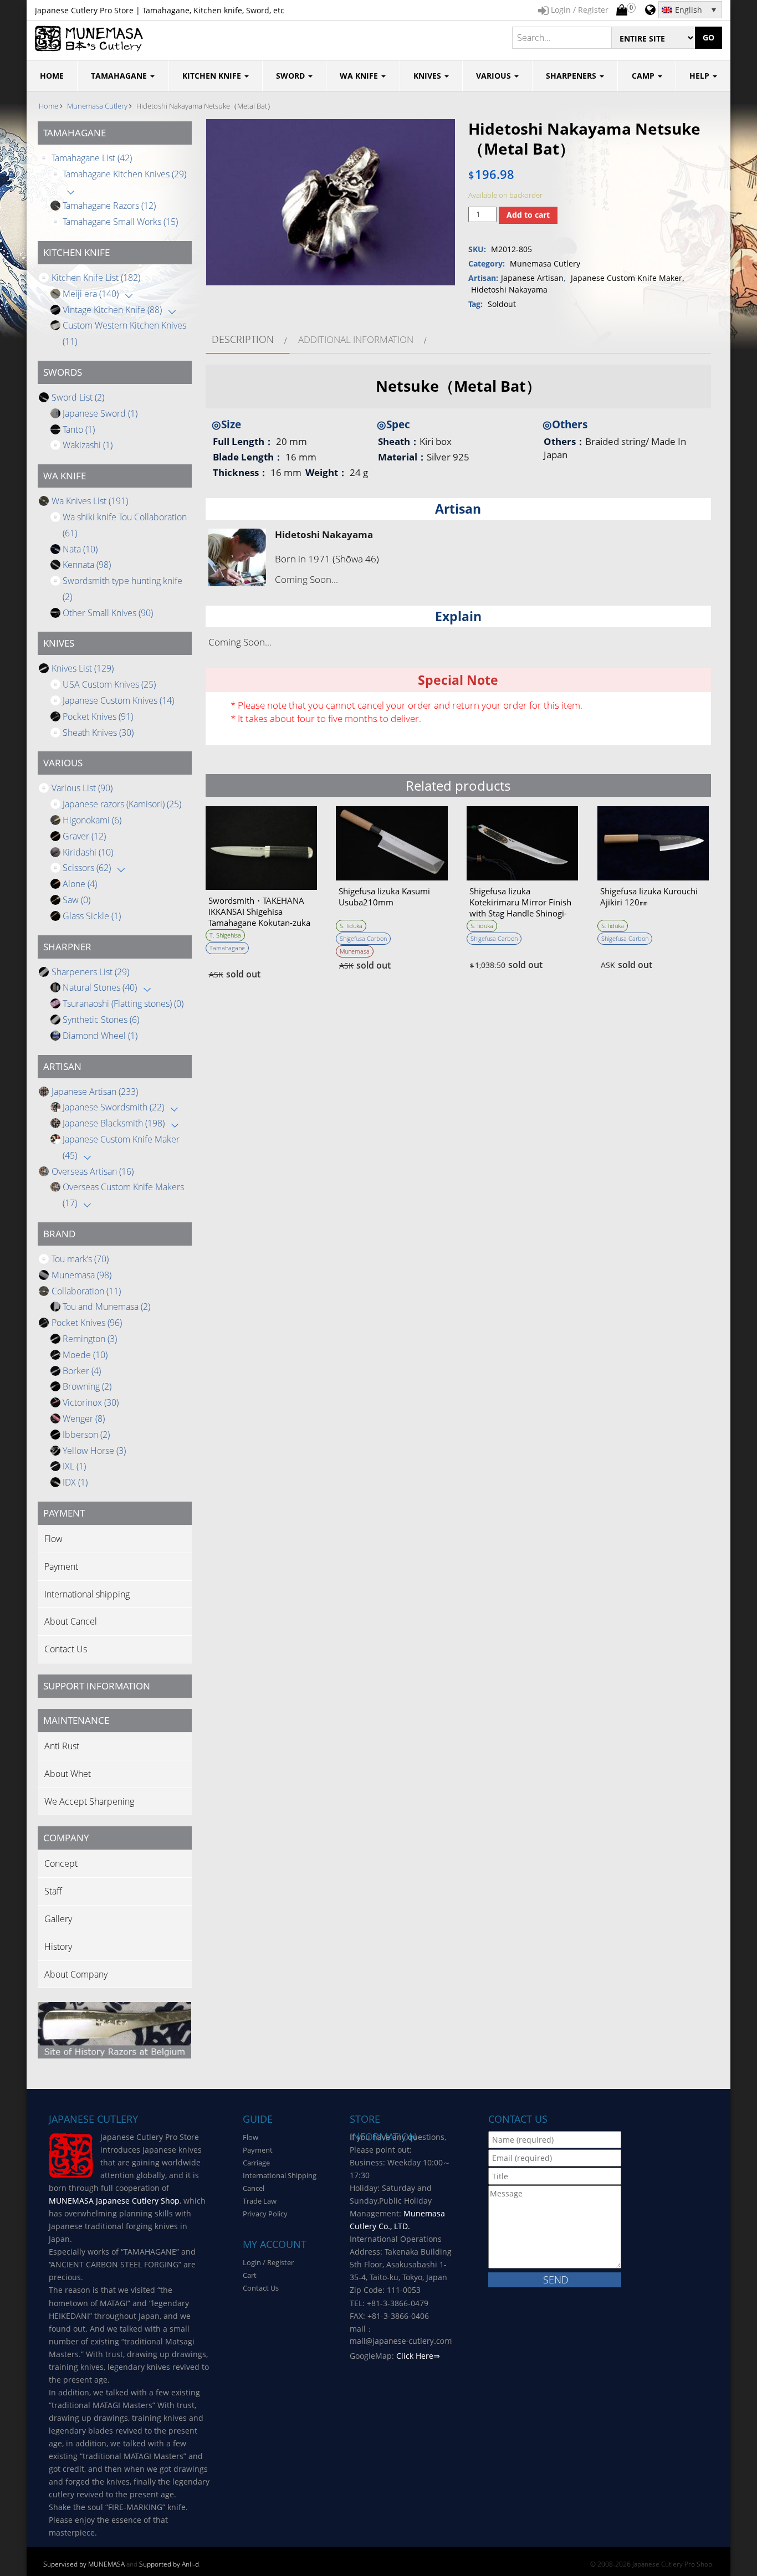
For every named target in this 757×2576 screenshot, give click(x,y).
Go (709, 37)
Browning (87, 1386)
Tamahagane (120, 76)
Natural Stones (100, 987)
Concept (61, 1863)
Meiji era (91, 294)
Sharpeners (572, 76)
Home (48, 106)
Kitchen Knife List (96, 278)
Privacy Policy (265, 2214)
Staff (53, 1891)
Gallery (58, 1919)
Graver (84, 836)
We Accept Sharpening (89, 1801)
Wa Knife (360, 76)
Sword (291, 76)
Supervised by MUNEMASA (84, 2564)
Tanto (79, 429)
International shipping (87, 1594)
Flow (53, 1539)
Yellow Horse (94, 1451)
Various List (82, 788)
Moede (85, 1355)
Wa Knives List (90, 501)
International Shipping (280, 2175)
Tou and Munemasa (106, 1307)
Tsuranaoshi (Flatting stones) (123, 1003)
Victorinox (91, 1402)
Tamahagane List (92, 158)
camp (644, 76)
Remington (90, 1339)
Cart (250, 2275)
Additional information (356, 339)
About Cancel (71, 1621)
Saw (76, 900)
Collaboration (86, 1291)
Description (243, 339)
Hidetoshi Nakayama (509, 290)
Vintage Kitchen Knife (112, 310)
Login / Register (268, 2262)
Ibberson (86, 1435)
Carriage (256, 2163)
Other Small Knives (108, 613)
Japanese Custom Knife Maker (626, 278)
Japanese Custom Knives (118, 700)
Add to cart (528, 215)
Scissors (87, 868)
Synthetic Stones (101, 1020)
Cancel (254, 2188)
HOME (52, 76)
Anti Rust (62, 1746)
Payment (61, 1566)
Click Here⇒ (418, 2356)
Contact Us (66, 1649)
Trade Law (260, 2201)
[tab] (248, 339)
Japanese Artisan (95, 1092)
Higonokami (92, 820)
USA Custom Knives (109, 684)
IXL (74, 1466)
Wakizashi (88, 445)
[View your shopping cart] (622, 11)
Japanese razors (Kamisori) (122, 804)
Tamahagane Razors (109, 206)
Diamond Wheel (100, 1036)
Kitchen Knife (213, 76)
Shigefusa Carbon (363, 938)
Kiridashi (88, 852)
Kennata (87, 565)
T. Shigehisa (225, 935)
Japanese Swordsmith (113, 1107)
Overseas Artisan (93, 1171)
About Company (76, 1974)
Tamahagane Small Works (120, 222)
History (58, 1947)
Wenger (84, 1418)
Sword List (78, 397)
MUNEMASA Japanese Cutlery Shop (114, 2201)
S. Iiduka (351, 926)
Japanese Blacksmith (114, 1123)
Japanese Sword (100, 413)
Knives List (83, 668)
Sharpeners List (90, 972)
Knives (428, 76)
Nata (80, 549)
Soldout (502, 304)
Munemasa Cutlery (97, 106)
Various (495, 76)
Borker (82, 1371)
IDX (75, 1482)
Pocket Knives (98, 716)
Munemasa (81, 1275)
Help (700, 76)
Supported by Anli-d (169, 2564)
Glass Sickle (92, 916)
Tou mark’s (80, 1259)
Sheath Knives (98, 733)
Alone (80, 884)
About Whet (68, 1774)
